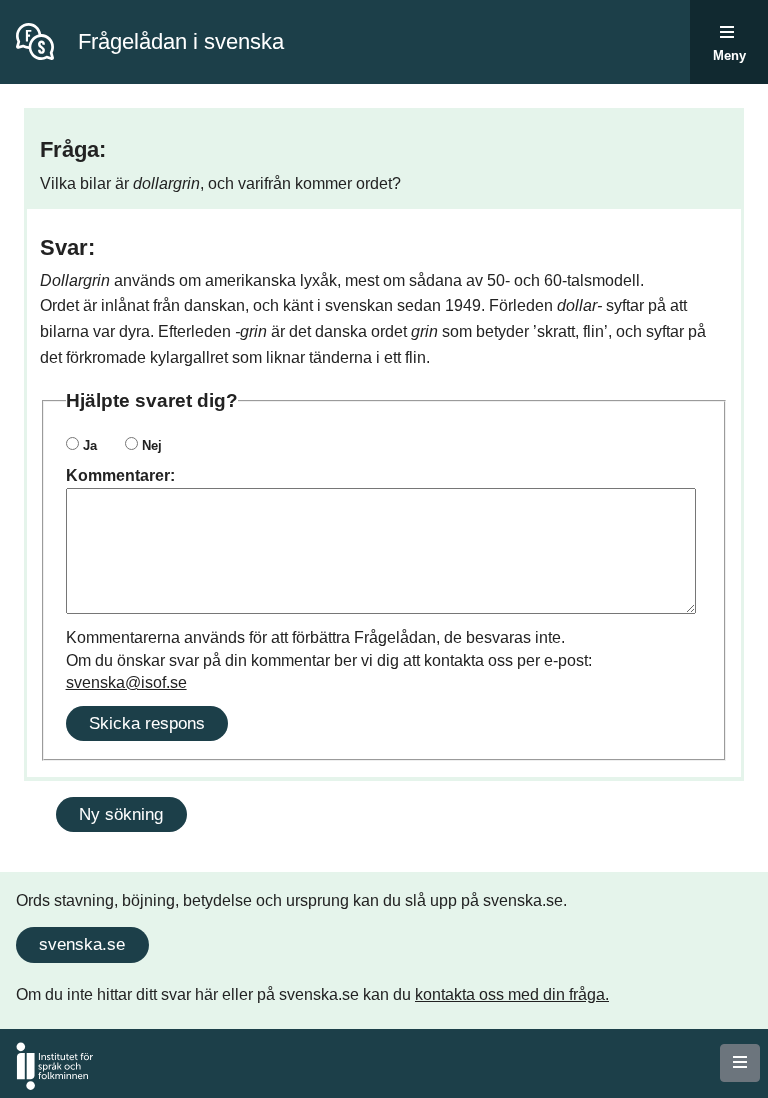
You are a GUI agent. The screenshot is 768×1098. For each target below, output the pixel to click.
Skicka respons (147, 723)
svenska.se (82, 944)
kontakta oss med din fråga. (512, 994)
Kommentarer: (120, 475)
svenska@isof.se (126, 682)
